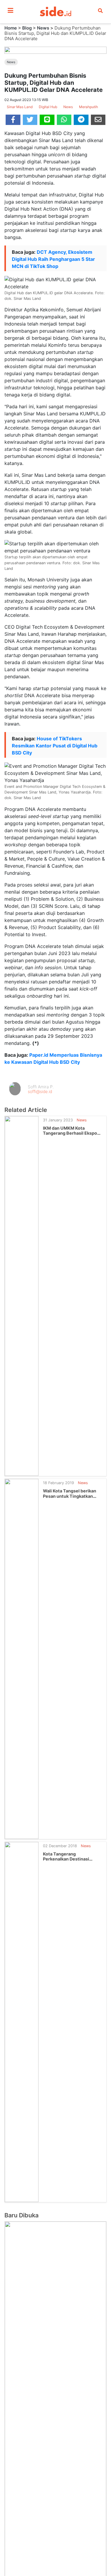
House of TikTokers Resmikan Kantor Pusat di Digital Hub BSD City (55, 746)
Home (11, 28)
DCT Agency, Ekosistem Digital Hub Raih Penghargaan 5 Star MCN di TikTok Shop (53, 259)
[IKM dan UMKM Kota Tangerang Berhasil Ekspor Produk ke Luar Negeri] (22, 1295)
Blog (27, 28)
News (43, 28)
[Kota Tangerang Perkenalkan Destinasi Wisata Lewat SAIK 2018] (22, 2022)
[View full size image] (55, 50)
